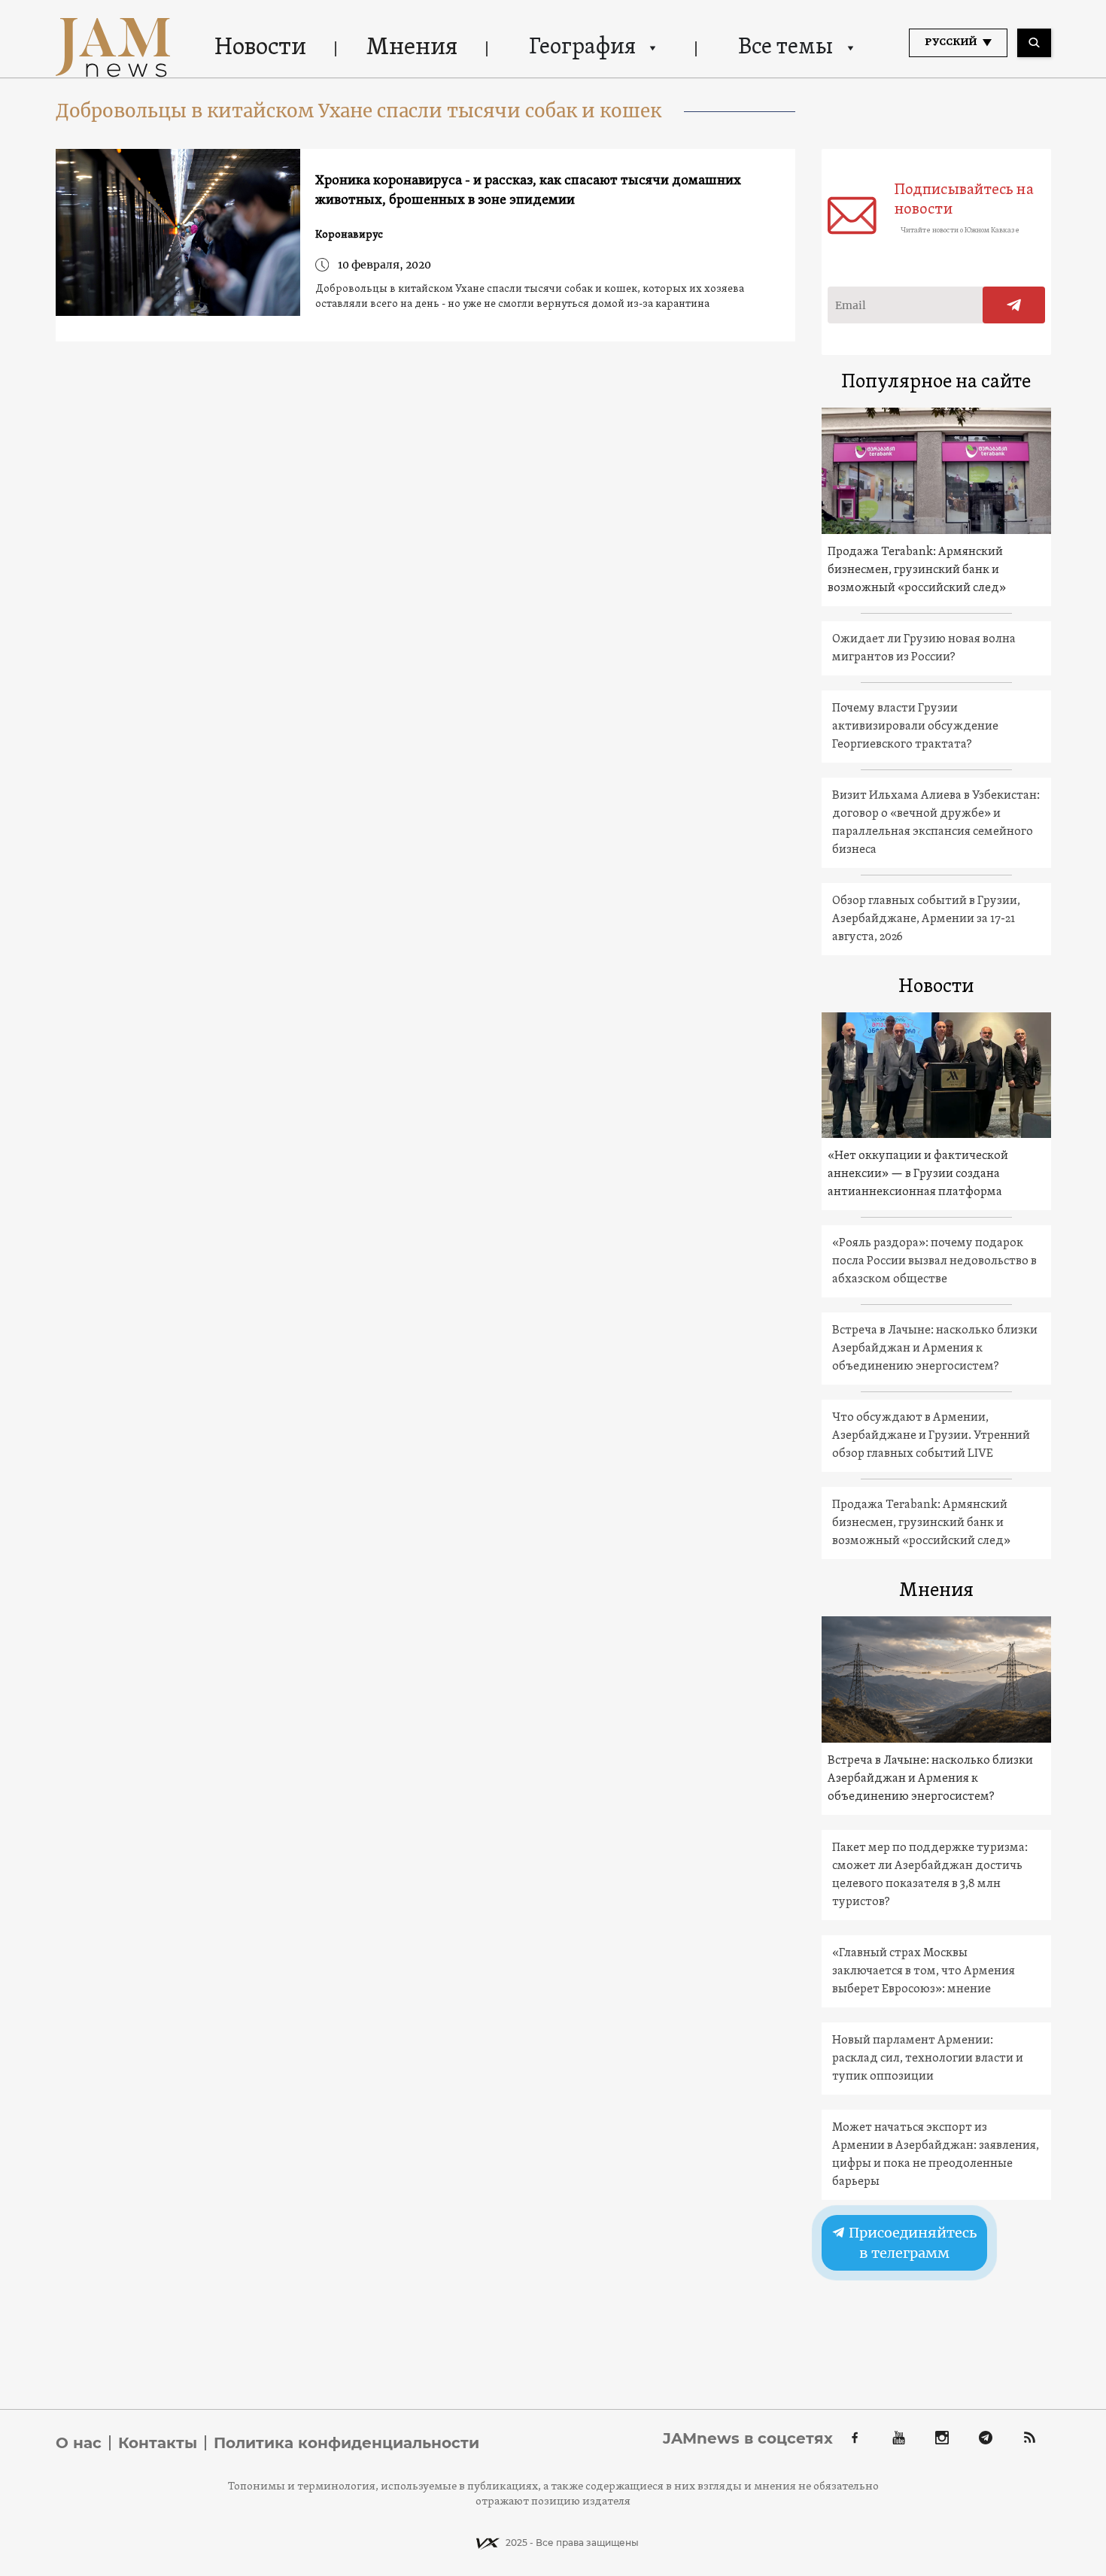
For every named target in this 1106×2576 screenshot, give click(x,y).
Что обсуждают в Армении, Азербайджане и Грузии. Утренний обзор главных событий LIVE (931, 1436)
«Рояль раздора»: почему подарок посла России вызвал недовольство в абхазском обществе (934, 1261)
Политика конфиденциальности (346, 2443)
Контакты (158, 2443)
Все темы (785, 48)
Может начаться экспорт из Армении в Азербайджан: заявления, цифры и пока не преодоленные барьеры (936, 2155)
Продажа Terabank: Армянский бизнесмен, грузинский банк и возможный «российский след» (917, 570)
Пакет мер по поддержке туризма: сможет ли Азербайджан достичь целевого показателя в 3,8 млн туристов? (930, 1875)
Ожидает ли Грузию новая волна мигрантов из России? (924, 648)
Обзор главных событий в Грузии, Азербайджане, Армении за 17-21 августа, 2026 (926, 919)
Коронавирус (349, 235)
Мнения (412, 48)
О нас (79, 2443)
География (582, 48)
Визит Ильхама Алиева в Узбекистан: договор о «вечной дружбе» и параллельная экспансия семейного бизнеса (936, 823)
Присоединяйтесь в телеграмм (911, 2243)
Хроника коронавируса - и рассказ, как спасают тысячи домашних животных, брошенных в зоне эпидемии (528, 191)
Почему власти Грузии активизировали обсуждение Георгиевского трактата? (915, 727)
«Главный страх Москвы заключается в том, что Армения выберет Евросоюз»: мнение (924, 1971)
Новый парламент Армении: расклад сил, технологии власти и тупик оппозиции (928, 2059)
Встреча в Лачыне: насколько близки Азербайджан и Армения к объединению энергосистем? (935, 1349)
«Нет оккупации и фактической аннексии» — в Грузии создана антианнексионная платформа (918, 1174)
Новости (260, 48)
